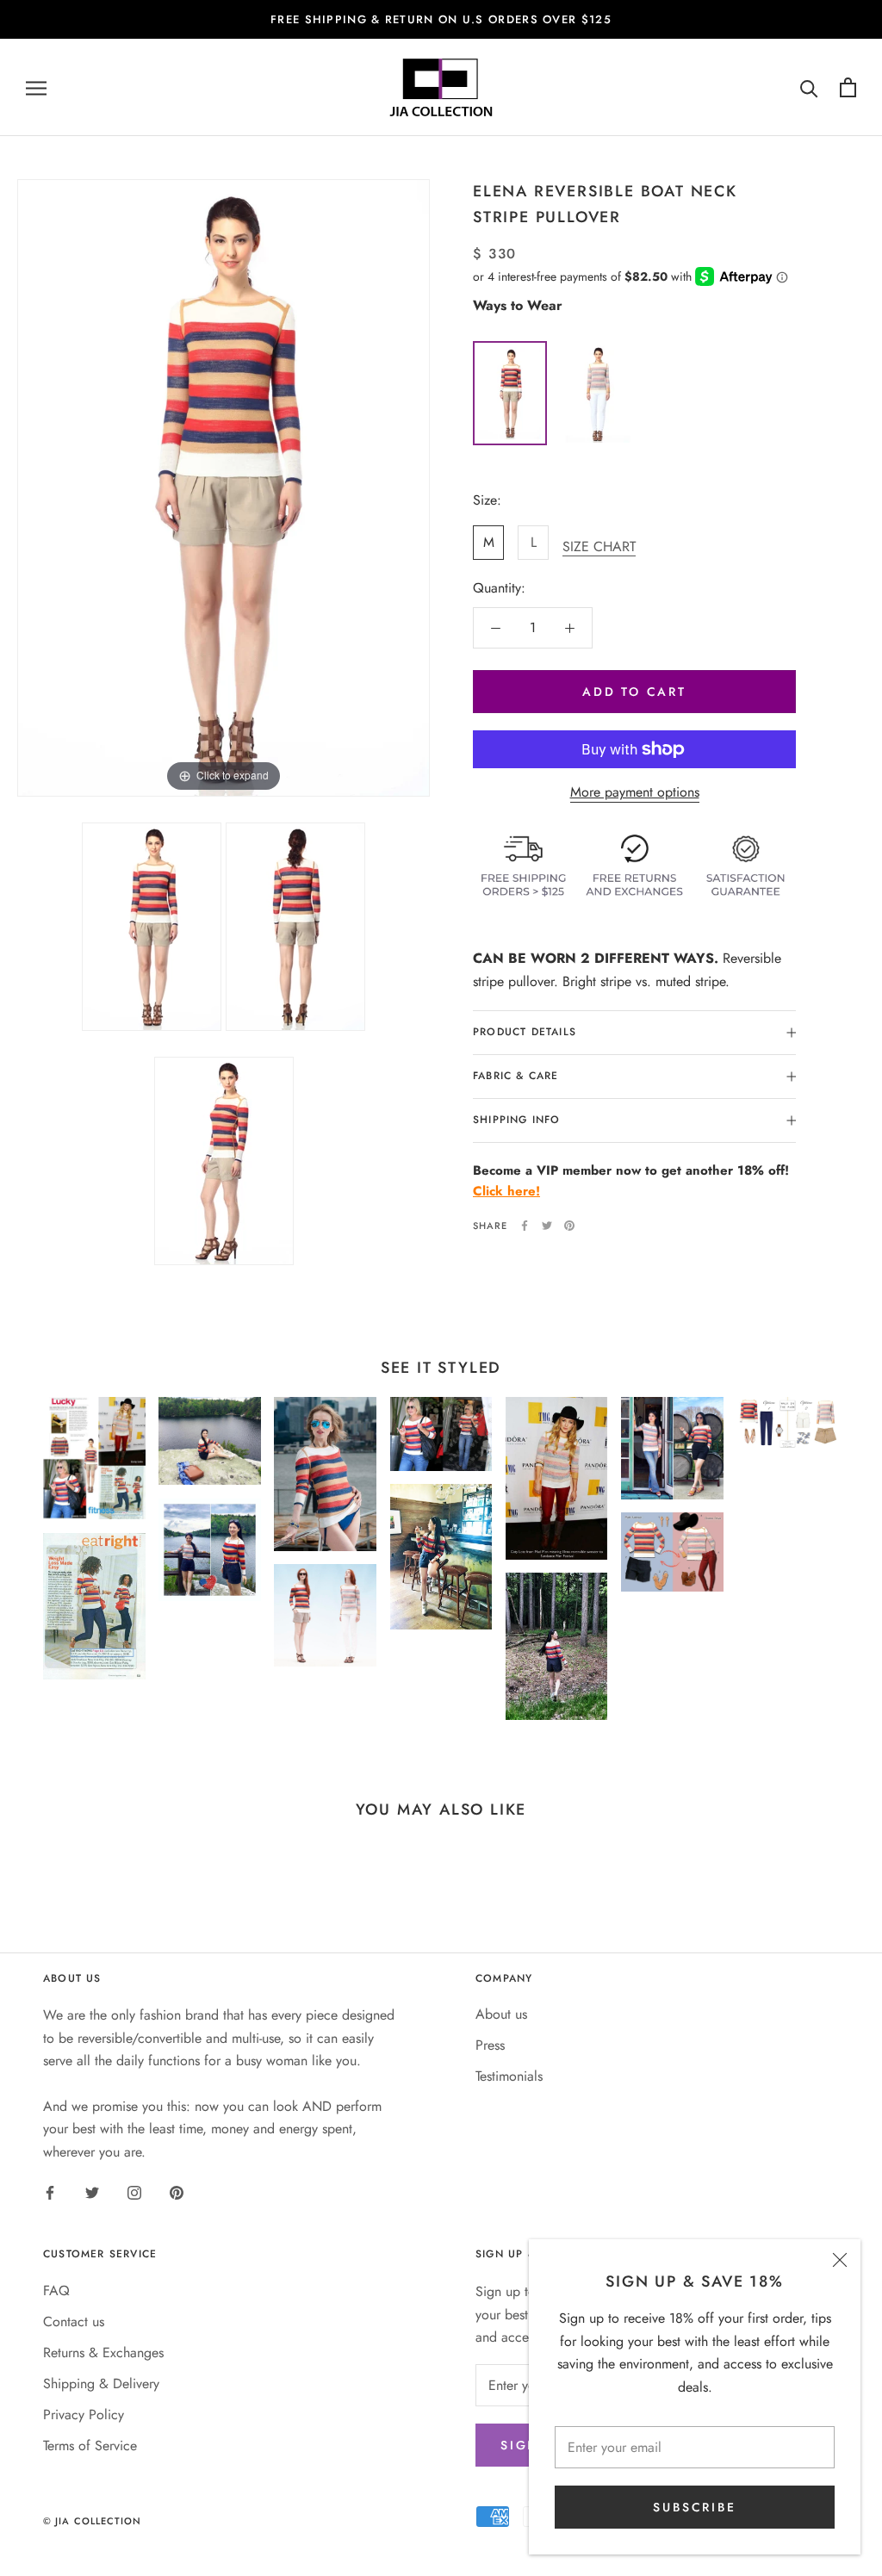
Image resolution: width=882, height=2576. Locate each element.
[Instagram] (134, 2192)
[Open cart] (848, 87)
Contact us (74, 2322)
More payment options (635, 792)
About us (501, 2014)
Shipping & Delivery (101, 2384)
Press (490, 2045)
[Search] (809, 87)
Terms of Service (90, 2446)
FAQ (56, 2290)
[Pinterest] (569, 1226)
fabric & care (516, 1076)
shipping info (517, 1120)
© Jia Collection (93, 2521)
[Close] (840, 2260)
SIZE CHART (599, 546)
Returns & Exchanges (103, 2353)
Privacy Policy (84, 2415)
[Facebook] (525, 1226)
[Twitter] (547, 1226)
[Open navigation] (36, 88)
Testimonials (509, 2076)
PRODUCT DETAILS (525, 1032)
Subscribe (694, 2507)
